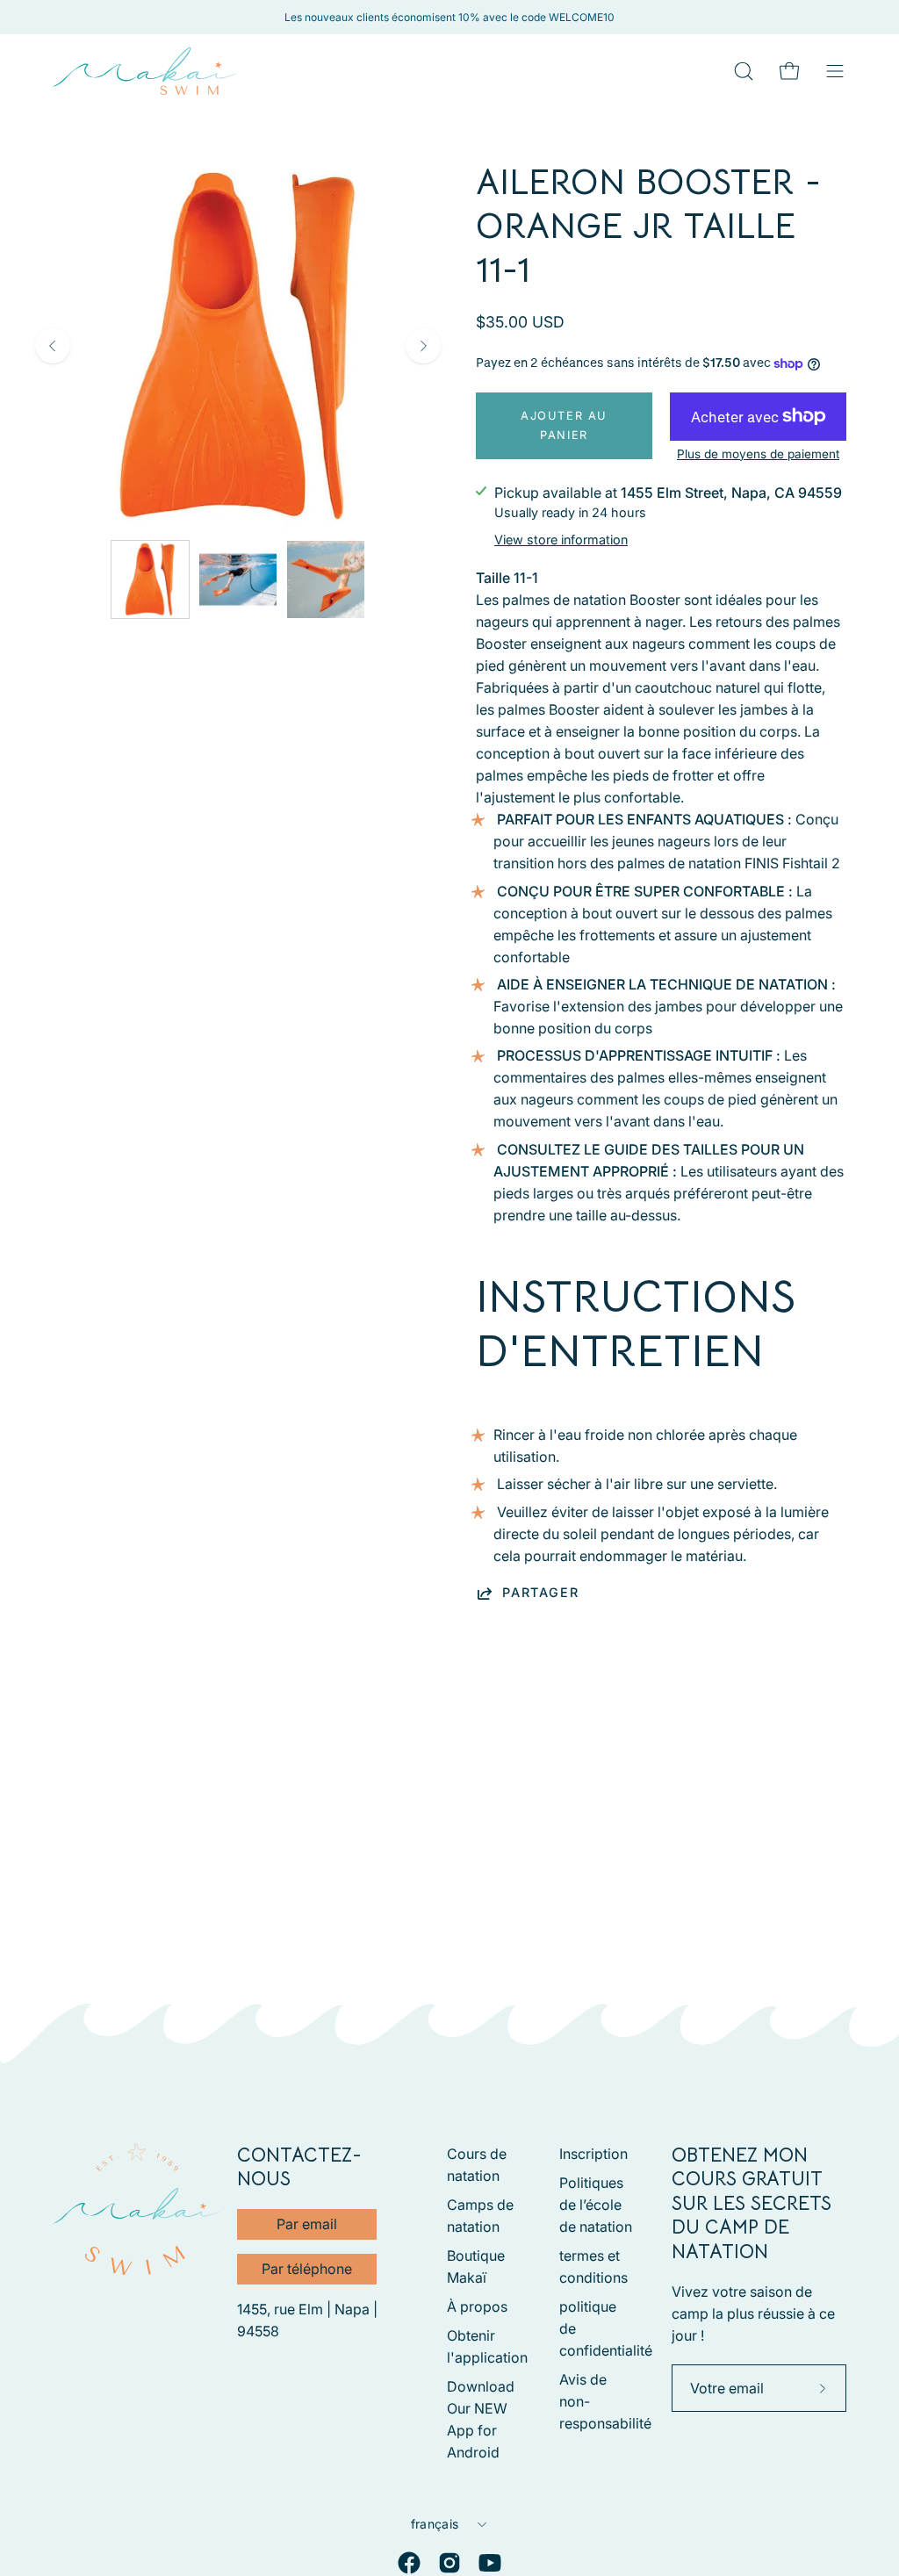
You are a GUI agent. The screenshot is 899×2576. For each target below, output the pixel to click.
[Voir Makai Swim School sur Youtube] (490, 2563)
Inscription (593, 2154)
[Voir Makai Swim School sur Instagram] (449, 2563)
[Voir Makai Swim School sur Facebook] (409, 2563)
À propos (477, 2306)
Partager (540, 1592)
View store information (561, 540)
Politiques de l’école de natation (596, 2205)
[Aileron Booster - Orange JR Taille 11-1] (150, 579)
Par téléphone (307, 2269)
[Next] (423, 346)
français (435, 2524)
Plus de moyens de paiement (758, 454)
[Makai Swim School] (145, 71)
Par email (307, 2224)
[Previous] (53, 346)
